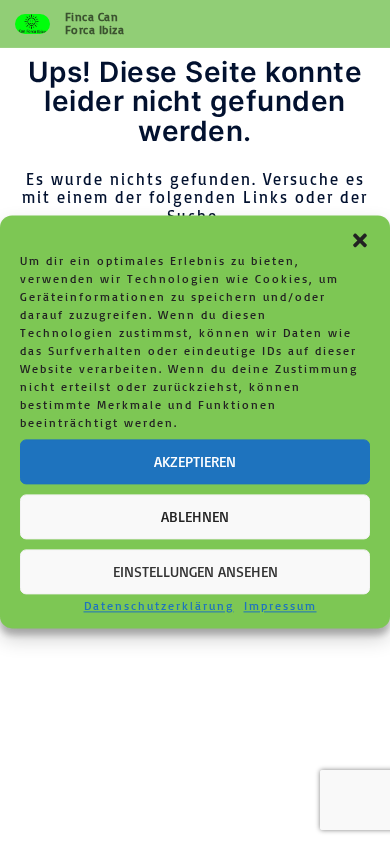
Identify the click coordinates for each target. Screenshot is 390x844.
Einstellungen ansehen (195, 571)
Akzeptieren (195, 461)
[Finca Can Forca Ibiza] (32, 23)
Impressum (280, 605)
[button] (360, 240)
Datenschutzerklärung (159, 605)
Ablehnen (195, 516)
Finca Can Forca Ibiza (95, 23)
